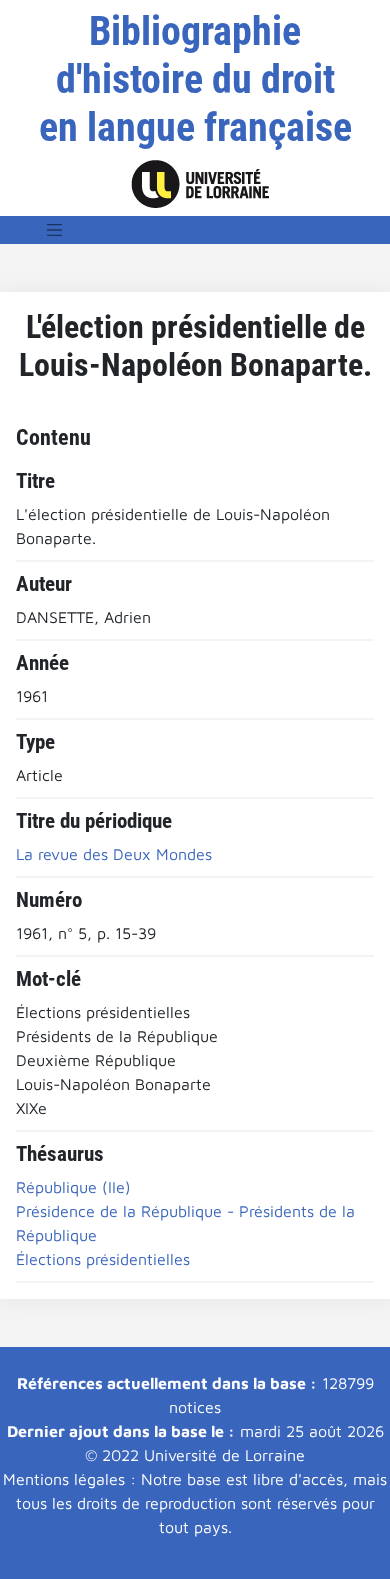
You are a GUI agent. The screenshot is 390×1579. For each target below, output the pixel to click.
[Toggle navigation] (55, 230)
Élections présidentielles (103, 1259)
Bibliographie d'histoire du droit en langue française (195, 79)
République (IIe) (73, 1187)
